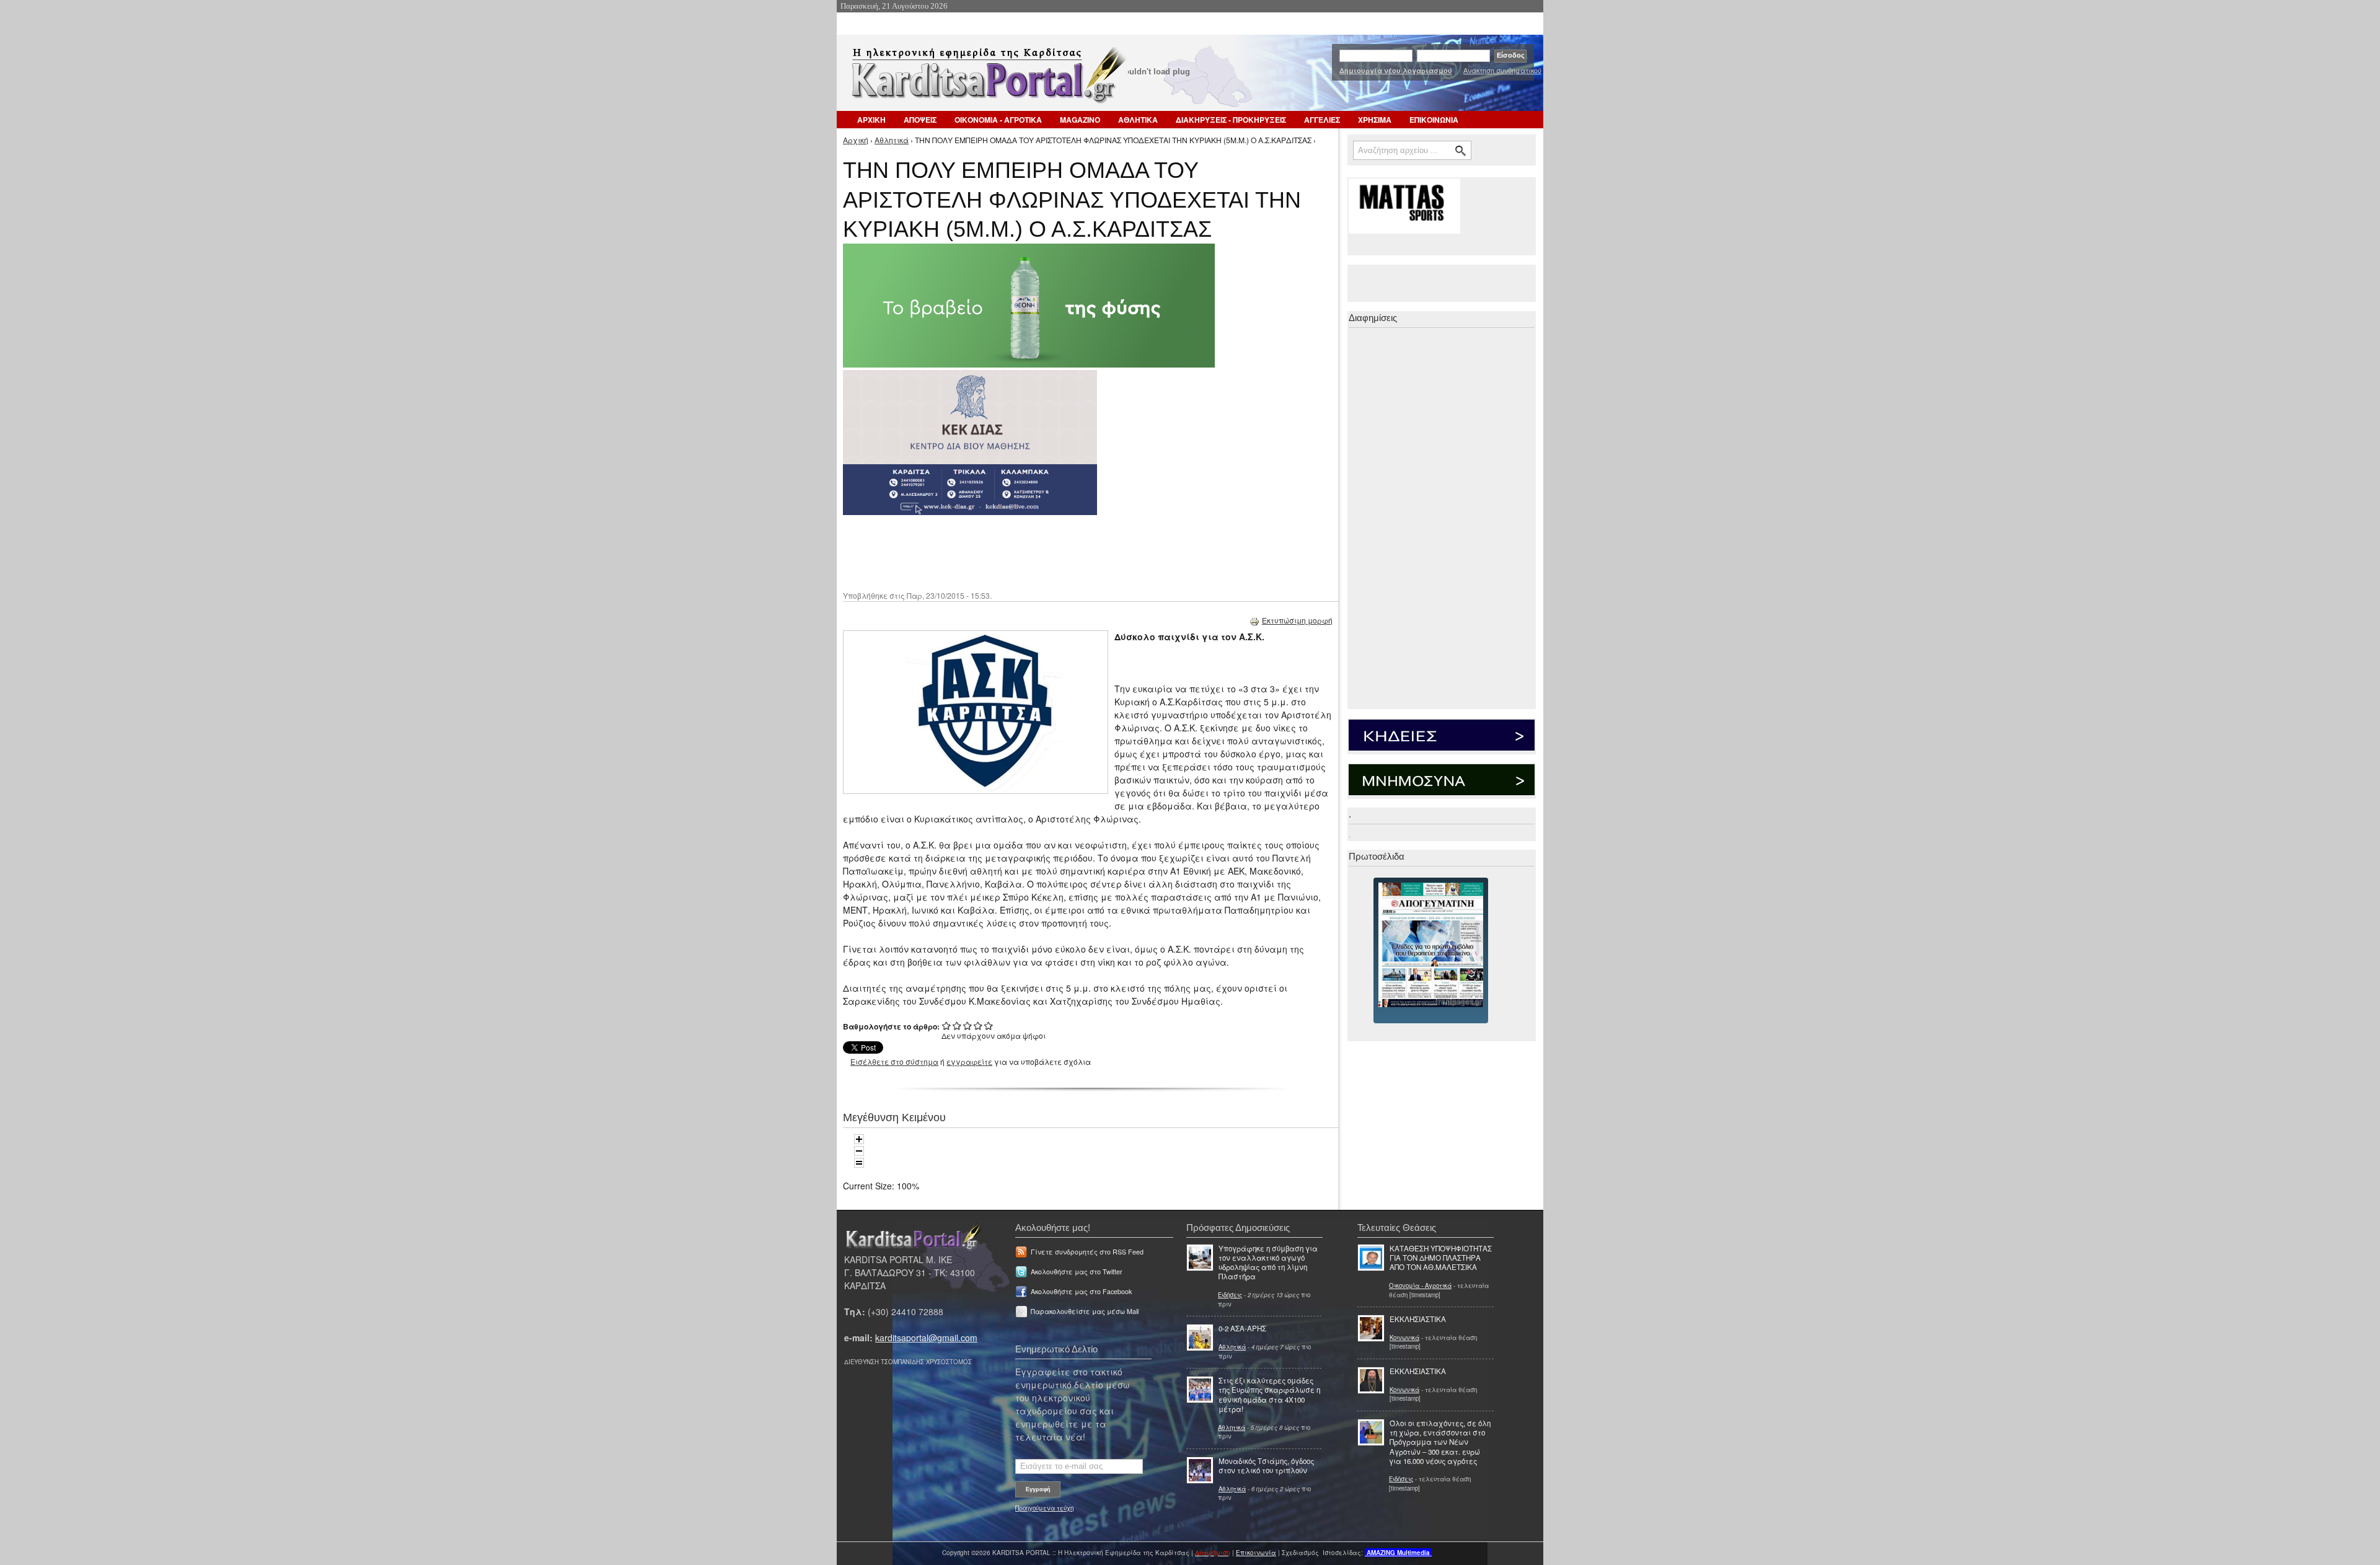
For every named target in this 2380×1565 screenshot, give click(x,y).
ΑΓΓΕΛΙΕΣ (1322, 120)
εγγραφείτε (969, 1061)
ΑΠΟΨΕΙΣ (920, 120)
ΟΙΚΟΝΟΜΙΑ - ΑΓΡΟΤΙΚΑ (998, 120)
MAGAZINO (1080, 120)
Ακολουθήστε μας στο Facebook (1081, 1291)
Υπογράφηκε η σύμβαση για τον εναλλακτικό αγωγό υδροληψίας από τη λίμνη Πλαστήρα (1268, 1263)
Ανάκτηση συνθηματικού (1502, 70)
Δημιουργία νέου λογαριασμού (1396, 70)
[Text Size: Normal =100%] (859, 1163)
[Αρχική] (987, 79)
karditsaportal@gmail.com (926, 1338)
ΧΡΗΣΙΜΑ (1375, 120)
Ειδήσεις (1230, 1295)
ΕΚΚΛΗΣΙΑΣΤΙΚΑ (1418, 1319)
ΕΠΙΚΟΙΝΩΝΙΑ (1434, 120)
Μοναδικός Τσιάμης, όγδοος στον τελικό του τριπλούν (1266, 1466)
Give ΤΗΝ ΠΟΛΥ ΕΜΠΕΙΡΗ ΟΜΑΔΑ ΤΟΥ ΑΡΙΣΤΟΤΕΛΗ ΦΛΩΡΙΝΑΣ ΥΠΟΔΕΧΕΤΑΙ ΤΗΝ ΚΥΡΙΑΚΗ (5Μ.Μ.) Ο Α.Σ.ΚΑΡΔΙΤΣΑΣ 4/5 (978, 1025)
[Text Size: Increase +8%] (859, 1139)
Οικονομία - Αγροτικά (1420, 1285)
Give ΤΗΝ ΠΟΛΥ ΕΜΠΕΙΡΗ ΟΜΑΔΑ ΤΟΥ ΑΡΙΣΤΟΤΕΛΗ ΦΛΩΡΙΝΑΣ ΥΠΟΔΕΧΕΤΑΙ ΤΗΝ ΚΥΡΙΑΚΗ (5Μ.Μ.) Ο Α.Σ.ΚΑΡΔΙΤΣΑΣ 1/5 (947, 1025)
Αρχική (856, 140)
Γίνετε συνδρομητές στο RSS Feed (1087, 1252)
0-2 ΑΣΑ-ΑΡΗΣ (1242, 1328)
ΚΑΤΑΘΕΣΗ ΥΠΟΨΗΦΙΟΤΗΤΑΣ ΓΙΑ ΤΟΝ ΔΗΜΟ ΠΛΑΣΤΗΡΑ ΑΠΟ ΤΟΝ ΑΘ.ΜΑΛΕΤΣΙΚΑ (1441, 1258)
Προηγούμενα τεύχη (1044, 1508)
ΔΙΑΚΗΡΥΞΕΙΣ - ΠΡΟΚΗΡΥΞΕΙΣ (1231, 120)
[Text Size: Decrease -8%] (859, 1151)
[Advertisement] (1063, 552)
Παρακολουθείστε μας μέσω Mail (1085, 1311)
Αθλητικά (892, 140)
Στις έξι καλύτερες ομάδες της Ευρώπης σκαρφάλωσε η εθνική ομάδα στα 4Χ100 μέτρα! (1269, 1395)
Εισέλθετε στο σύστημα (894, 1061)
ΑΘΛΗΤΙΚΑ (1138, 120)
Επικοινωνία (1256, 1553)
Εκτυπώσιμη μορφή (1297, 620)
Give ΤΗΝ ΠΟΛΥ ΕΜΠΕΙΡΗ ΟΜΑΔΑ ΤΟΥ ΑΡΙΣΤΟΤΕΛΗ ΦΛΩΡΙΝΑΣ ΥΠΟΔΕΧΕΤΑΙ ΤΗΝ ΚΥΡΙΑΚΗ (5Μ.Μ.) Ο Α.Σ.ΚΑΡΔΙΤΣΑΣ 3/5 (968, 1025)
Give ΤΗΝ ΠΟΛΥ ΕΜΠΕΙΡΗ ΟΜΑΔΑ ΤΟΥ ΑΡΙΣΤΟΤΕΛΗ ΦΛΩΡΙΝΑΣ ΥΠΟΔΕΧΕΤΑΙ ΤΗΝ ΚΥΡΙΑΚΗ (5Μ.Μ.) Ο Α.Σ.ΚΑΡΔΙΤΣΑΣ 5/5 (989, 1025)
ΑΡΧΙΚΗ (871, 120)
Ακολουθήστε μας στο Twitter (1077, 1272)
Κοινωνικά (1404, 1338)
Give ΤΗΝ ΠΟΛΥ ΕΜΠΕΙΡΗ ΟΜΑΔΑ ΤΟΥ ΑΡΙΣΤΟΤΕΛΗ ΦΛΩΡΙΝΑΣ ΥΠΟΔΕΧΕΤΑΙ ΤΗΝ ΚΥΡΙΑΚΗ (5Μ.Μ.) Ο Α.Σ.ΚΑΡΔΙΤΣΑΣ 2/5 (957, 1025)
